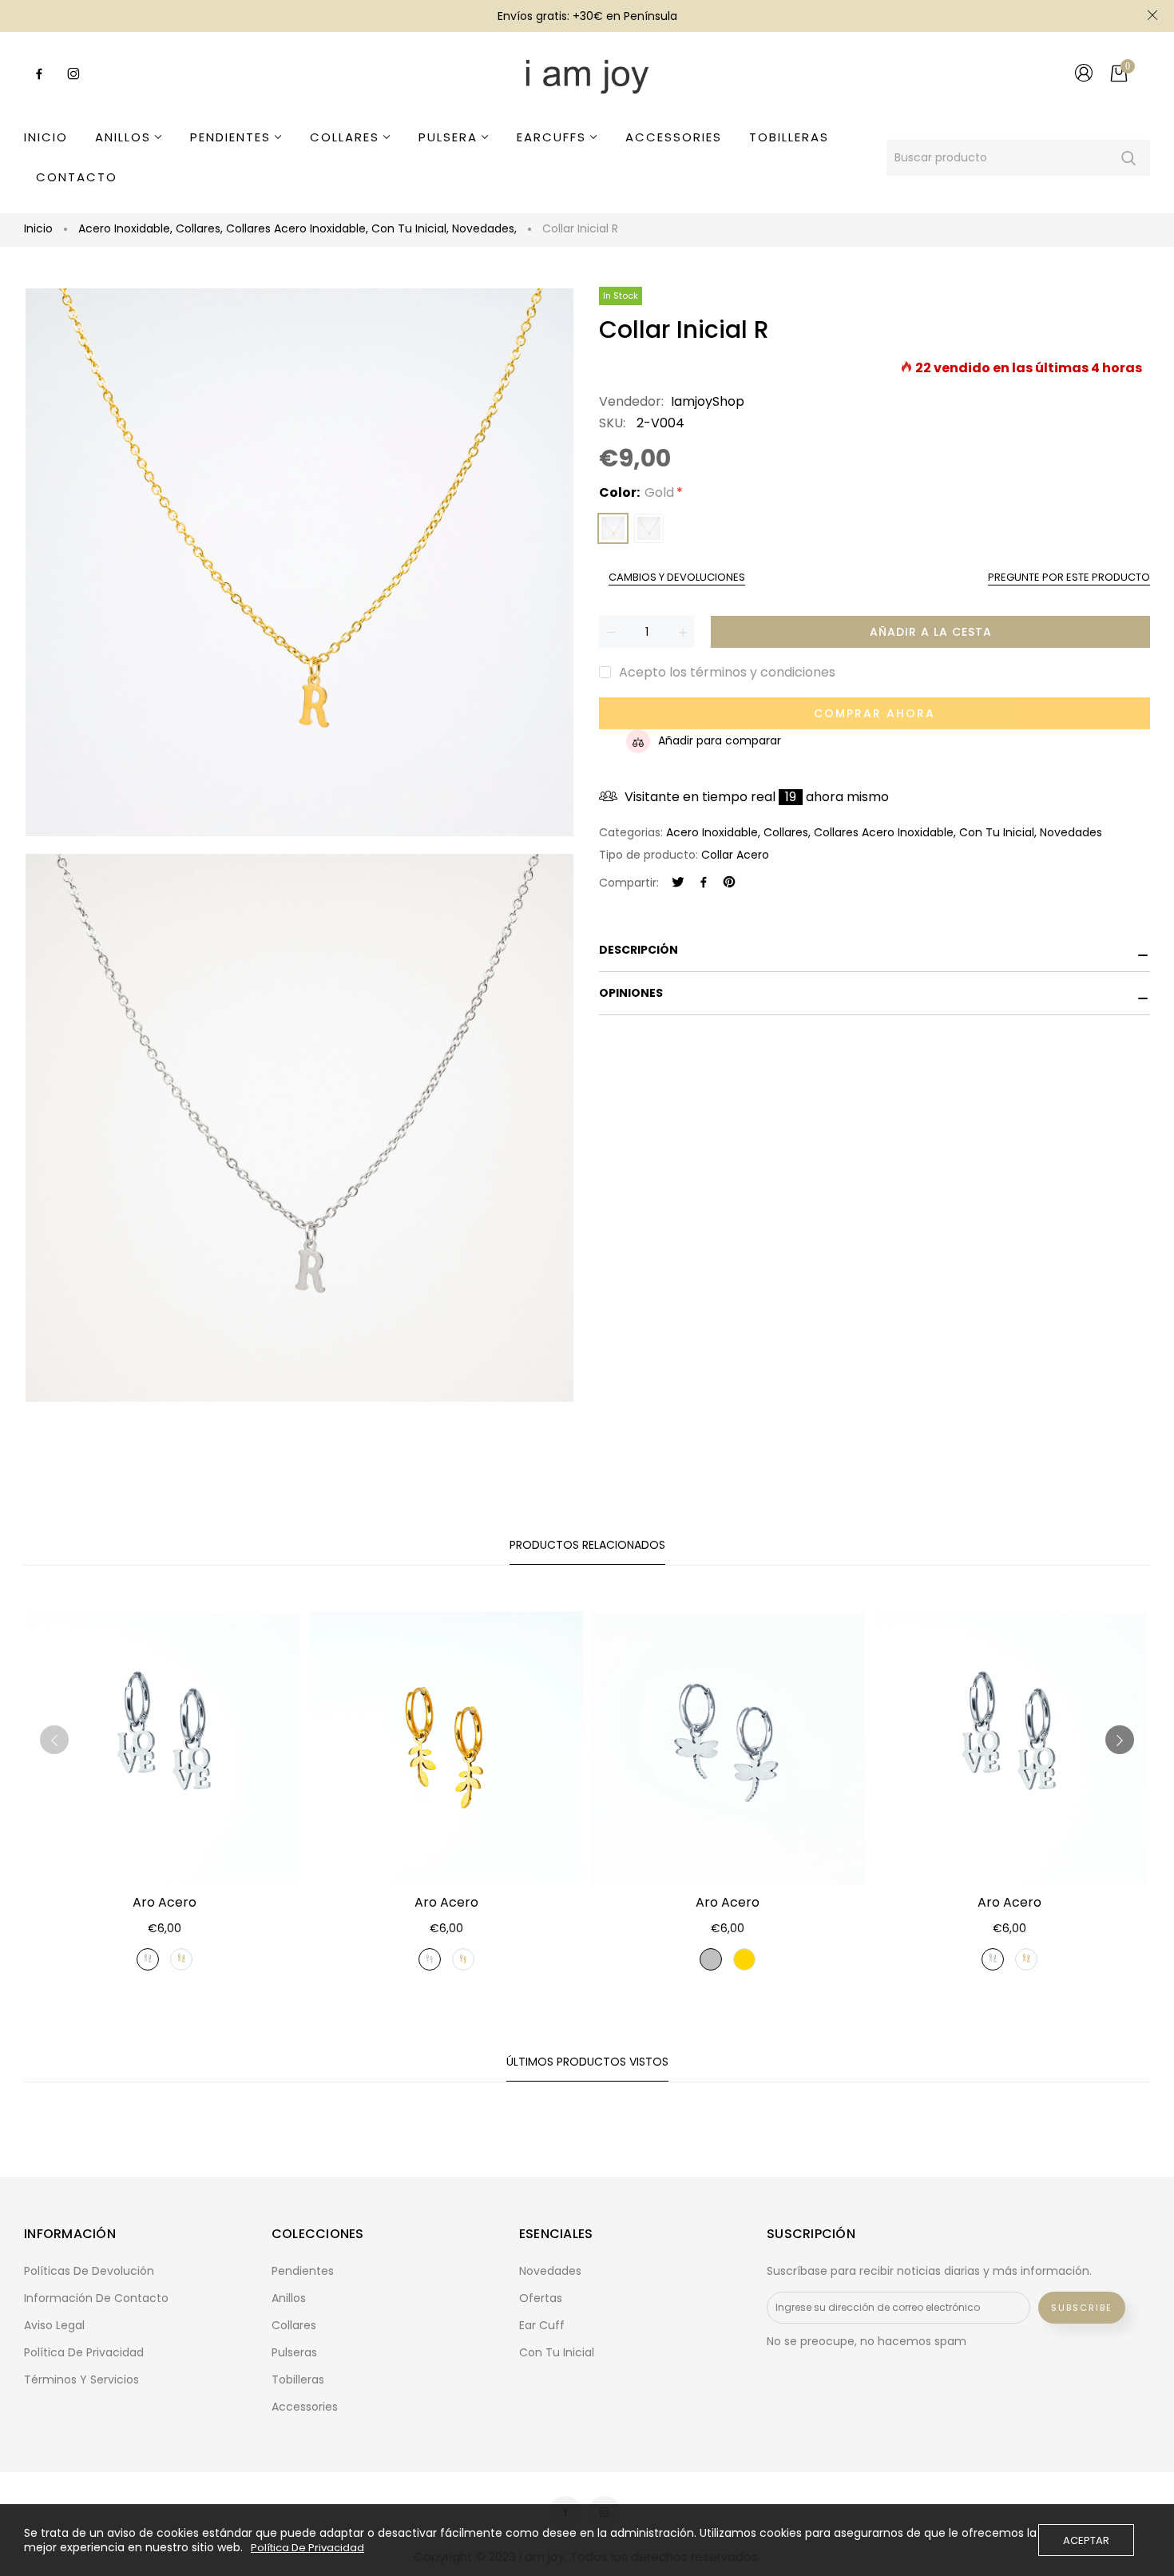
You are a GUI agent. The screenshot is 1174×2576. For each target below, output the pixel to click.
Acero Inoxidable (125, 228)
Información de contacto (96, 2298)
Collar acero (735, 855)
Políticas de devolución (89, 2271)
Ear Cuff (542, 2325)
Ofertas (541, 2298)
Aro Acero (165, 1902)
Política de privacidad (84, 2352)
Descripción (639, 950)
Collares (199, 228)
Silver (649, 528)
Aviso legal (54, 2325)
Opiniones (631, 993)
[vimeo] (729, 883)
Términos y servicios (81, 2380)
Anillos (289, 2298)
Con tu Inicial (557, 2352)
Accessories (305, 2407)
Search (1128, 158)
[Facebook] (704, 883)
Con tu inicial (410, 228)
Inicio (38, 228)
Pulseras (294, 2352)
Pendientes (303, 2271)
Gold (613, 528)
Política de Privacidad (307, 2548)
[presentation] (54, 1740)
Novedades (484, 228)
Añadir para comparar (720, 740)
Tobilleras (298, 2380)
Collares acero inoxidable (297, 228)
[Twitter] (678, 883)
